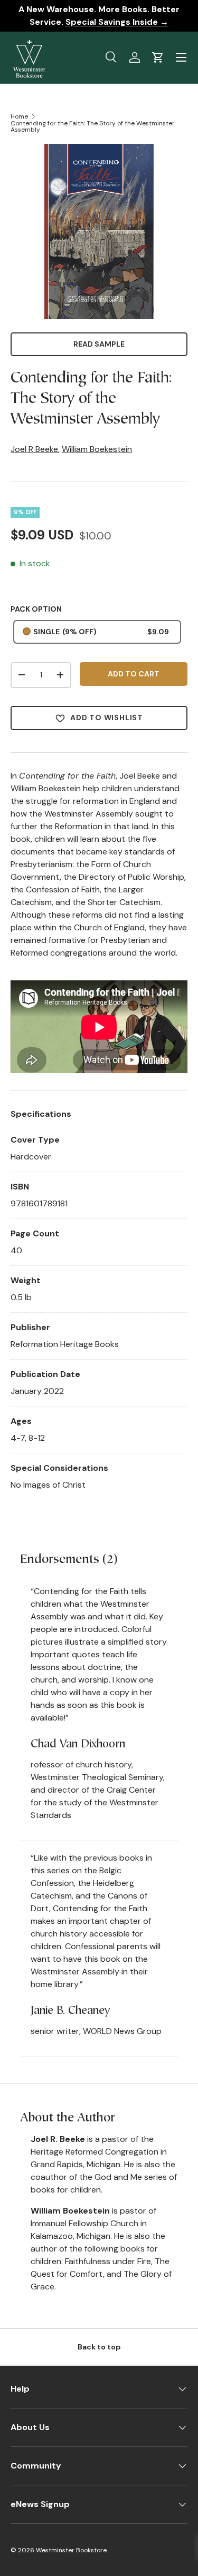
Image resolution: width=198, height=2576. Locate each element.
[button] (158, 57)
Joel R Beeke (34, 449)
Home (19, 116)
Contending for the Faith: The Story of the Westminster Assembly (93, 126)
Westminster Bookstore (71, 2550)
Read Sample (99, 344)
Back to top (99, 2347)
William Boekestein (97, 449)
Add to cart (134, 674)
